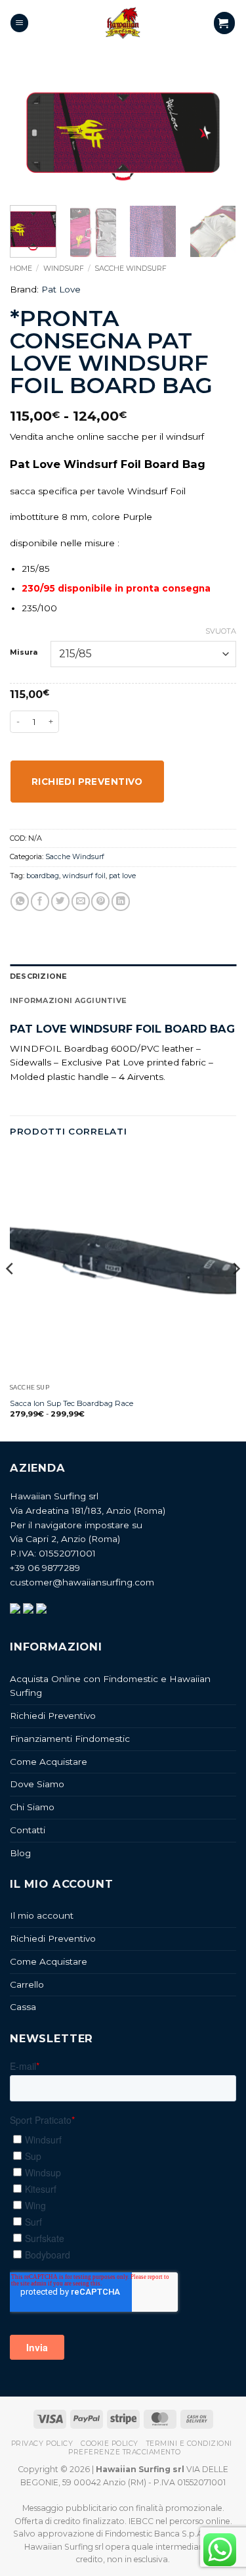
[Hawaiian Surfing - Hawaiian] (123, 23)
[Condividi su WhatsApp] (20, 902)
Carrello (27, 1984)
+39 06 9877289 (45, 1568)
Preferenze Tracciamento (124, 2452)
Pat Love (61, 289)
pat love (122, 876)
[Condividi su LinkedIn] (121, 902)
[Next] (215, 134)
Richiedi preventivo (87, 782)
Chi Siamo (32, 1807)
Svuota (221, 631)
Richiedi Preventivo (53, 1716)
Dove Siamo (37, 1784)
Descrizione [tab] (38, 976)
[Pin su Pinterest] (100, 902)
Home (21, 268)
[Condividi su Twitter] (60, 902)
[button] (19, 23)
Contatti (28, 1830)
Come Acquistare (49, 1762)
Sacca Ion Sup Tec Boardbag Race (72, 1403)
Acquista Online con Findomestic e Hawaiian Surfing (110, 1686)
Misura (24, 653)
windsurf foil (84, 876)
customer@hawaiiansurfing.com (82, 1582)
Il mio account (42, 1915)
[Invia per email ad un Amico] (81, 902)
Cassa (23, 2007)
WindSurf (64, 268)
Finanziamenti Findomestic (70, 1739)
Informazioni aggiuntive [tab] (68, 1000)
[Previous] (31, 134)
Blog (20, 1853)
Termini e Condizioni (189, 2444)
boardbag (43, 876)
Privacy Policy (42, 2444)
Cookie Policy (110, 2444)
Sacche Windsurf (131, 268)
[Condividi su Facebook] (40, 902)
